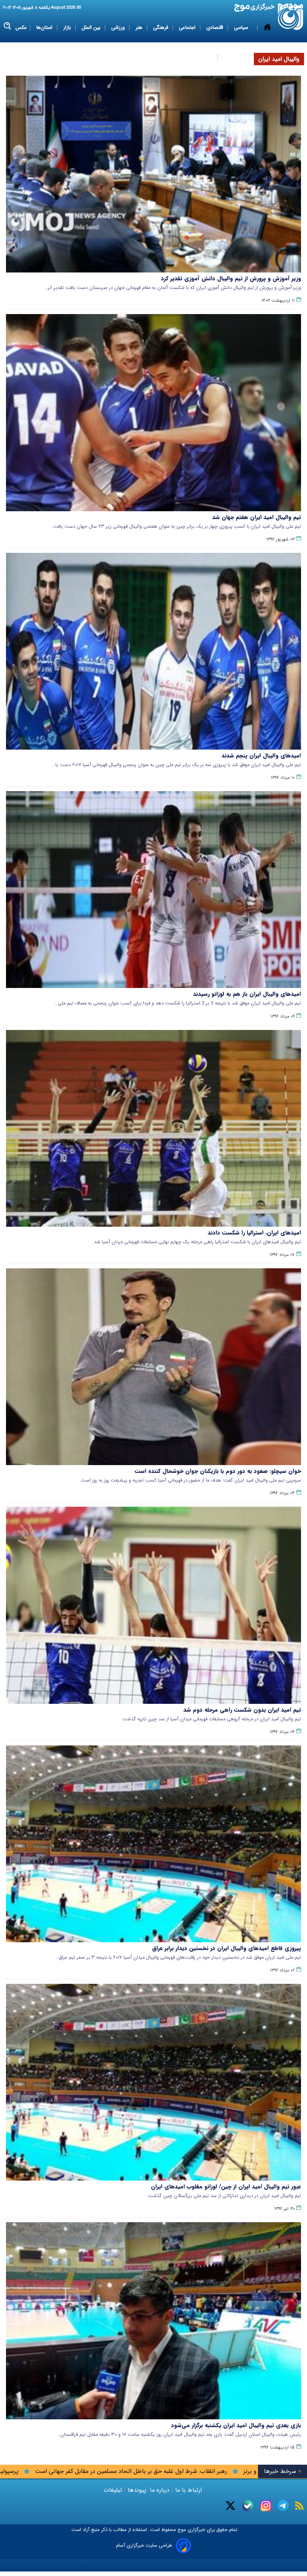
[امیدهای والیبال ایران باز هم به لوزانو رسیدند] (153, 890)
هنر (140, 28)
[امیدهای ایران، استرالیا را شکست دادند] (153, 1128)
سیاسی (242, 28)
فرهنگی (161, 28)
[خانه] (267, 42)
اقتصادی (215, 28)
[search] (8, 26)
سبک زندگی (202, 57)
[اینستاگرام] (266, 2506)
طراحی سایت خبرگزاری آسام (144, 2545)
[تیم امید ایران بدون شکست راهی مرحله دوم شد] (153, 1605)
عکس (21, 28)
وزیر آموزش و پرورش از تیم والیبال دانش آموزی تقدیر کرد (231, 278)
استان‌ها (45, 28)
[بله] (248, 2506)
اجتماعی (188, 28)
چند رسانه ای (237, 57)
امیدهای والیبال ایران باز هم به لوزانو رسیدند (247, 994)
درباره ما (160, 2490)
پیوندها (136, 2490)
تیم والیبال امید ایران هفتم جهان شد (257, 517)
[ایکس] (230, 2506)
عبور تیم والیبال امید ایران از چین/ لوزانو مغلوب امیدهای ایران (226, 2187)
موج (181, 2530)
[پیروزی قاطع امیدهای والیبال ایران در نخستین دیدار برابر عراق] (153, 1844)
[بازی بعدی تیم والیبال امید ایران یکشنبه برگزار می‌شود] (153, 2321)
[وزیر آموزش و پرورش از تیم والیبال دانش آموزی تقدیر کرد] (153, 174)
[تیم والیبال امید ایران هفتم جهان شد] (153, 412)
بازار (68, 28)
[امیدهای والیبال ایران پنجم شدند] (153, 651)
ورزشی (119, 28)
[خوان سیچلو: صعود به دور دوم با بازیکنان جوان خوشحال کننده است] (153, 1367)
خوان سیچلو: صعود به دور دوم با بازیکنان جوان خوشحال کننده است (218, 1471)
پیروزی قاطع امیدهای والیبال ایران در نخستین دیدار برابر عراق (227, 1948)
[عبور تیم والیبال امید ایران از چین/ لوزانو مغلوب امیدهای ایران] (153, 2082)
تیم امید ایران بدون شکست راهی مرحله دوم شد (242, 1710)
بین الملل (92, 28)
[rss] (299, 2506)
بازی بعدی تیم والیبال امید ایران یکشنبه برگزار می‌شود (236, 2425)
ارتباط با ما (189, 2490)
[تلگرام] (283, 2506)
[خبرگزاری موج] (291, 17)
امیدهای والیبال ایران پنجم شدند (261, 756)
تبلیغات (114, 2490)
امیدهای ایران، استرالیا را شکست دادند (254, 1233)
